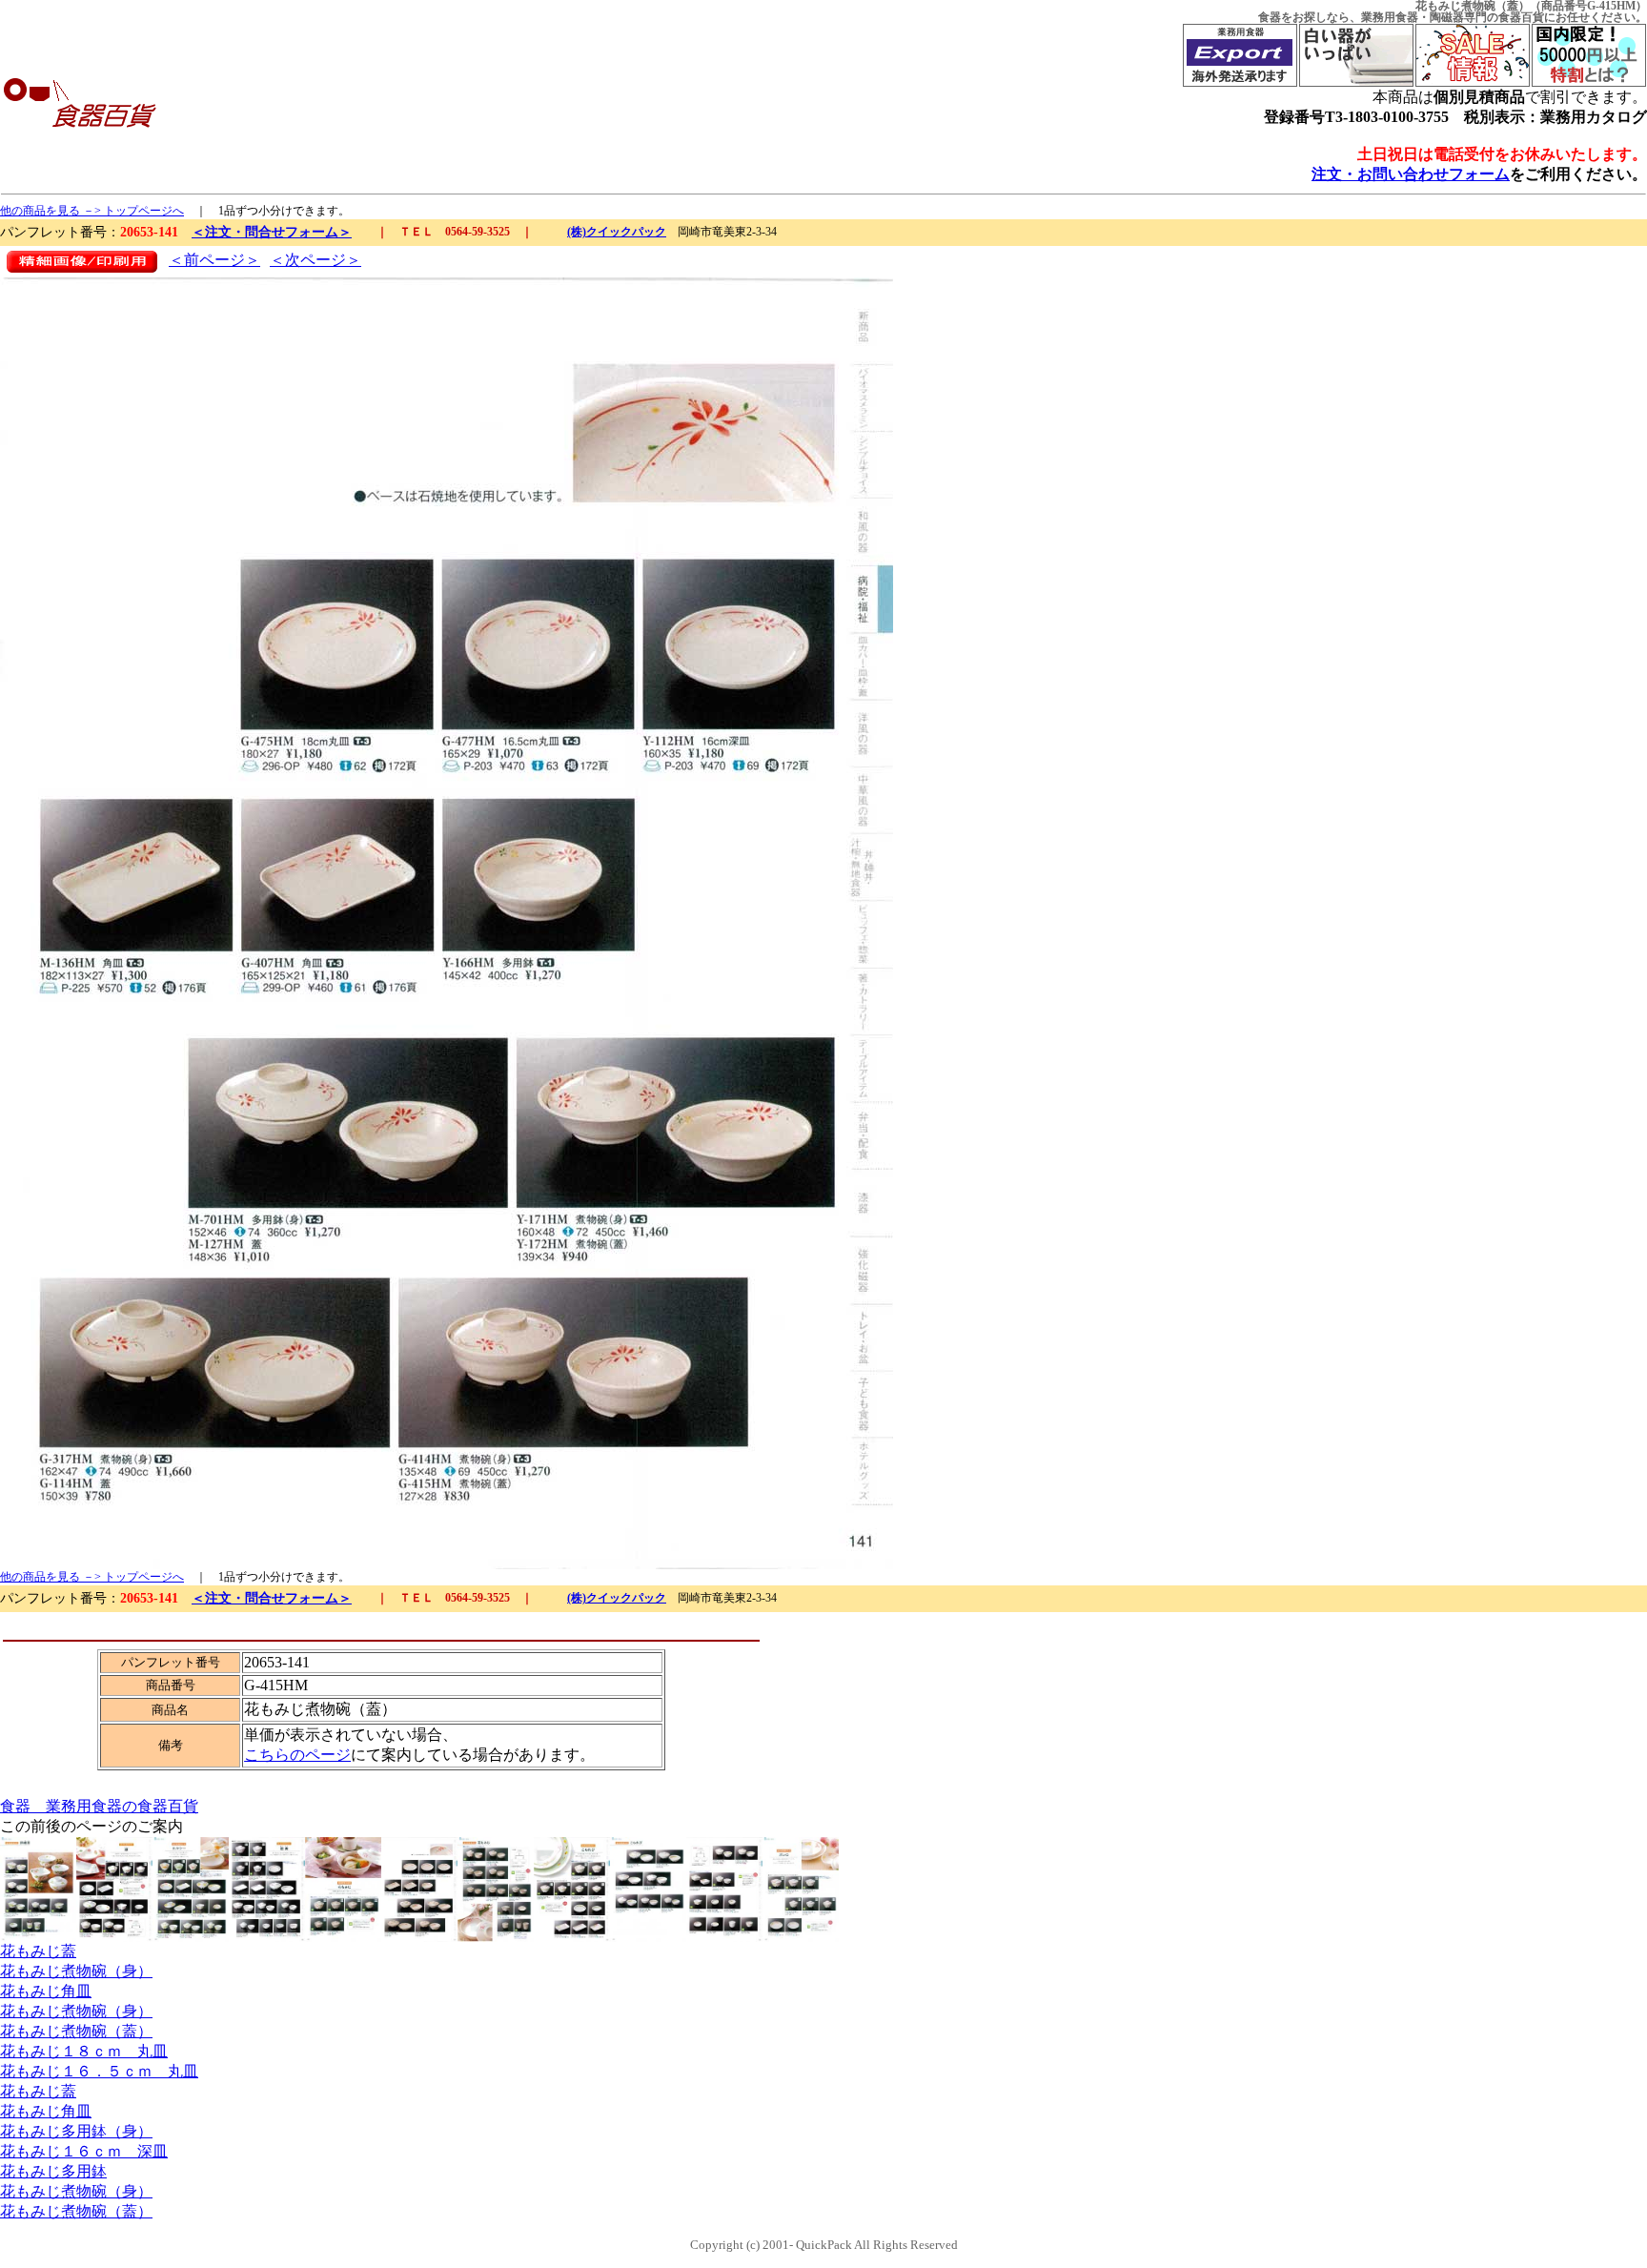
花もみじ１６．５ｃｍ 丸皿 (99, 2071)
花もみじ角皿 (46, 1991)
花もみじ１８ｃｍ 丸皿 (84, 2051)
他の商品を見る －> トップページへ (92, 211)
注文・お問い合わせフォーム (1411, 174)
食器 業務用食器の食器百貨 (99, 1806)
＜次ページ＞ (315, 260)
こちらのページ (297, 1755)
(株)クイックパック (617, 232)
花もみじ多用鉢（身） (76, 2131)
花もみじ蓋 (38, 1951)
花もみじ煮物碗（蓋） (76, 2031)
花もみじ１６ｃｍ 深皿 (84, 2151)
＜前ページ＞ (214, 260)
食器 (1270, 17)
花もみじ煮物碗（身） (76, 1971)
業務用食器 (1390, 17)
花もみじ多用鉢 (53, 2171)
